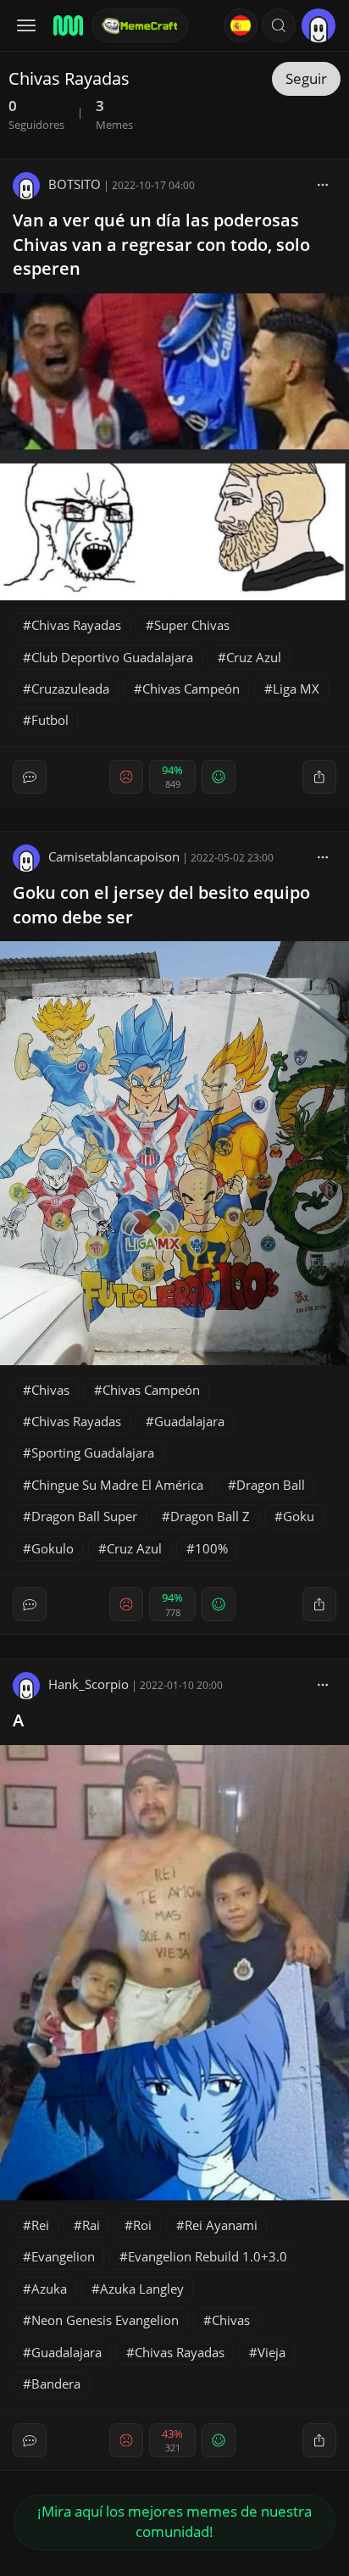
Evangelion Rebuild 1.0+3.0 (208, 2256)
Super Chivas (192, 625)
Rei (40, 2225)
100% (211, 1548)
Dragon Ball (271, 1485)
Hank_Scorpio (89, 1684)
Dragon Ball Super (84, 1516)
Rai (91, 2225)
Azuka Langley (142, 2289)
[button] (279, 25)
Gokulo (53, 1548)
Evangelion (63, 2256)
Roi (142, 2225)
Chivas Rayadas (76, 625)
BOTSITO (75, 184)
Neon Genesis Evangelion (105, 2320)
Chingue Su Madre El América (117, 1485)
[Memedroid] (67, 25)
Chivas (50, 1390)
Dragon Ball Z (210, 1516)
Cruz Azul (254, 657)
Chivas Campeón (191, 689)
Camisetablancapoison (114, 856)
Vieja (271, 2352)
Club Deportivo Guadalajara (112, 657)
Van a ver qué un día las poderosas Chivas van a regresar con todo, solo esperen (161, 245)
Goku (299, 1516)
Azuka (49, 2289)
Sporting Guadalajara (93, 1452)
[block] (323, 184)
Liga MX (296, 689)
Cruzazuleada (70, 689)
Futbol (50, 720)
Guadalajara (189, 1421)
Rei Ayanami (221, 2225)
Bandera (56, 2384)
